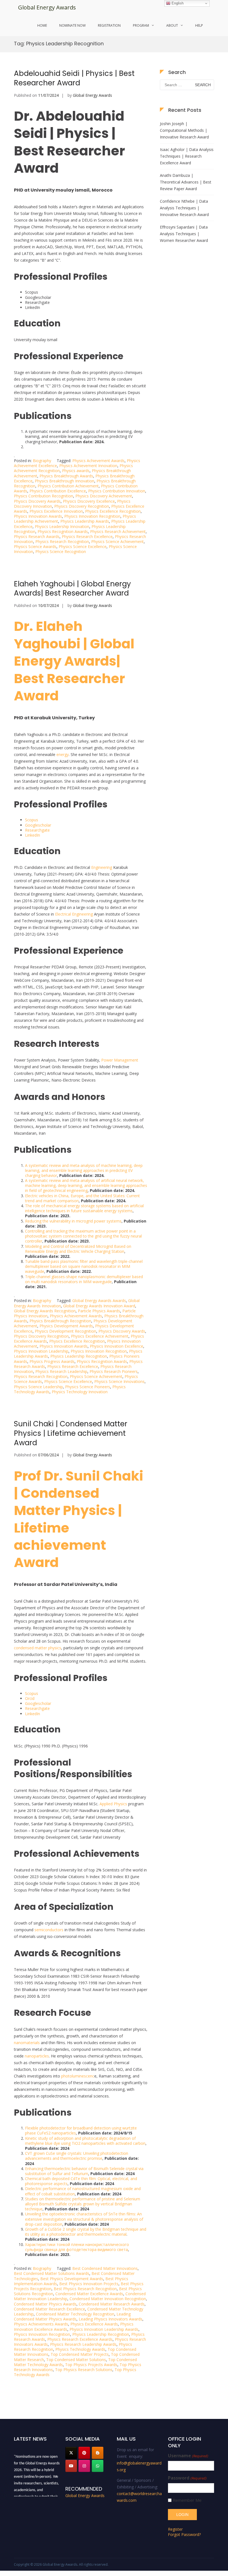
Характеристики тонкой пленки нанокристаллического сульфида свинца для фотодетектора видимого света (77, 2247)
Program (141, 25)
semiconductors (49, 1930)
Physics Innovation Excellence (117, 1346)
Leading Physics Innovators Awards (111, 2319)
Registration (109, 25)
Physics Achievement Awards (98, 461)
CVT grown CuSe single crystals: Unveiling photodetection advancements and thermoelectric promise (77, 2156)
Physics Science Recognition (61, 551)
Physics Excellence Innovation (56, 511)
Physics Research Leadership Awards (83, 2344)
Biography (42, 461)
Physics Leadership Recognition (79, 1356)
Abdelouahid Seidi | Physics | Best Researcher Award (74, 78)
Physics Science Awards (35, 546)
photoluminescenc (78, 2076)
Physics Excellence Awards (94, 2324)
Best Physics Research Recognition (85, 2289)
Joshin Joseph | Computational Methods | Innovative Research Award (184, 130)
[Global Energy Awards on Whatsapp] (98, 2466)
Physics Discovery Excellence (89, 501)
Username (188, 2456)
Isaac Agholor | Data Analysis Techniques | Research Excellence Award (187, 156)
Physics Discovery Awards (37, 501)
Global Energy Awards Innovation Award (99, 1306)
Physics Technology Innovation (80, 1392)
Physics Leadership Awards (85, 521)
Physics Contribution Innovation (117, 491)
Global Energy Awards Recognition (45, 1311)
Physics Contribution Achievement (68, 486)
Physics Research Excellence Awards (80, 2339)
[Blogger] (98, 2453)
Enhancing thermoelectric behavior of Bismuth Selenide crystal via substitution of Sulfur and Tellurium (84, 2171)
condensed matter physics (38, 1648)
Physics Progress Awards (52, 1361)
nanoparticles (37, 2056)
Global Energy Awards (47, 7)
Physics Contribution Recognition (44, 496)
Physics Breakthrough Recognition (60, 1321)
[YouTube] (71, 2466)
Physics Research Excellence (87, 536)
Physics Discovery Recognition (82, 506)
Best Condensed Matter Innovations (105, 2268)
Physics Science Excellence (83, 546)
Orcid (30, 1698)
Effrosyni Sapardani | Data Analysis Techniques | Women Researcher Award (184, 234)
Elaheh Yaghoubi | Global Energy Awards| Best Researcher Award (72, 589)
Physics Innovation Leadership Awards (104, 2329)
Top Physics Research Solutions (84, 2370)
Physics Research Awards (37, 536)
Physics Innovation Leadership (41, 1351)
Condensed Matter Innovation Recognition (108, 2299)
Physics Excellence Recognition (113, 511)
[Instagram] (84, 2466)
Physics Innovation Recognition (92, 516)
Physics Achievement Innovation (88, 466)
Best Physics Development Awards (72, 2279)
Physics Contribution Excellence (58, 491)
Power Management (120, 1060)
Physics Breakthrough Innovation (65, 481)
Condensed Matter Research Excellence (49, 2309)
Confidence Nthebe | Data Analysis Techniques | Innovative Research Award (184, 208)
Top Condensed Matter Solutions (76, 2360)
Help (199, 25)
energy (63, 754)
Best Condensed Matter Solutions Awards (52, 2273)
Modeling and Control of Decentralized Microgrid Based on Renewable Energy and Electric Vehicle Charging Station (78, 1249)
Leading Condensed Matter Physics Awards (72, 2316)
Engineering (102, 867)
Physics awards (76, 471)
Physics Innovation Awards (38, 516)
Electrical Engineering (74, 914)
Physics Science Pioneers (88, 1387)
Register (175, 2529)
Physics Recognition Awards (63, 531)
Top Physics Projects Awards (91, 2365)
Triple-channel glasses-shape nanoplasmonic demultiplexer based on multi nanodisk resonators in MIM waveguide (84, 1279)
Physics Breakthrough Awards (66, 476)
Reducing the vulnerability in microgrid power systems (73, 1221)
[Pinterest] (84, 2453)
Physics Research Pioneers (114, 1371)
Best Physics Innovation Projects (89, 2284)
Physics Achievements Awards (41, 2324)
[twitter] (71, 2453)
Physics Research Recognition (62, 541)
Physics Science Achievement (117, 541)
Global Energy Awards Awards (99, 1301)
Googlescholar (38, 825)
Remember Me (187, 2500)
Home (42, 25)
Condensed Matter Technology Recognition (75, 2314)
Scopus (32, 820)
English (177, 3)
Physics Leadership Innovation (62, 526)
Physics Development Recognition (65, 1331)
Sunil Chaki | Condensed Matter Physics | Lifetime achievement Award (71, 1433)
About (172, 25)
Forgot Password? (184, 2534)
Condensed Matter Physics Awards (45, 2304)
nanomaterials (27, 2043)
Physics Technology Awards (80, 2349)
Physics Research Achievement (118, 531)
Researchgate (37, 830)
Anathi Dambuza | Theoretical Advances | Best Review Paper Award (186, 182)
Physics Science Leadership (38, 1387)
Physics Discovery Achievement (104, 496)
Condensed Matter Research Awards (112, 2304)
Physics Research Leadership (61, 1371)
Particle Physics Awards (99, 1311)
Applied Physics (113, 1804)
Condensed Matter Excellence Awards (89, 2294)
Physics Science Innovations (119, 1381)
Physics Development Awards (66, 1326)
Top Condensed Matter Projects (80, 2354)
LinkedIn (33, 835)
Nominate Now (72, 25)
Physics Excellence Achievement (100, 1336)
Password (187, 2478)
